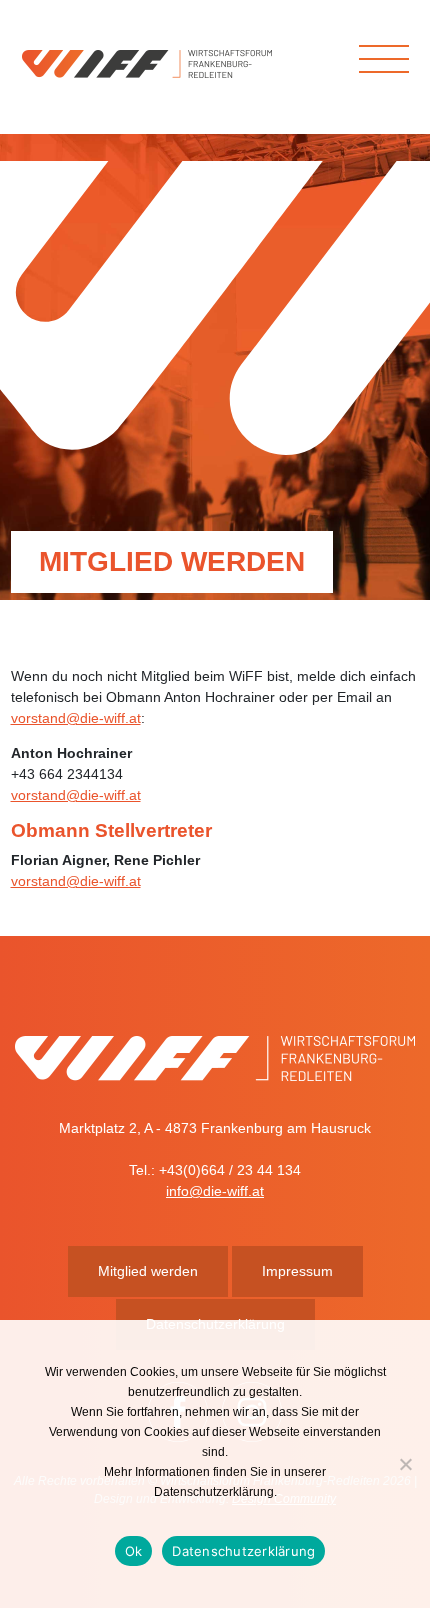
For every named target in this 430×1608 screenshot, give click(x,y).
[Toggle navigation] (384, 59)
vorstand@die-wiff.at (76, 718)
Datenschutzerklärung (243, 1551)
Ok (134, 1551)
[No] (405, 1464)
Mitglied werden (148, 1271)
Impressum (297, 1271)
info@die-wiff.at (215, 1191)
